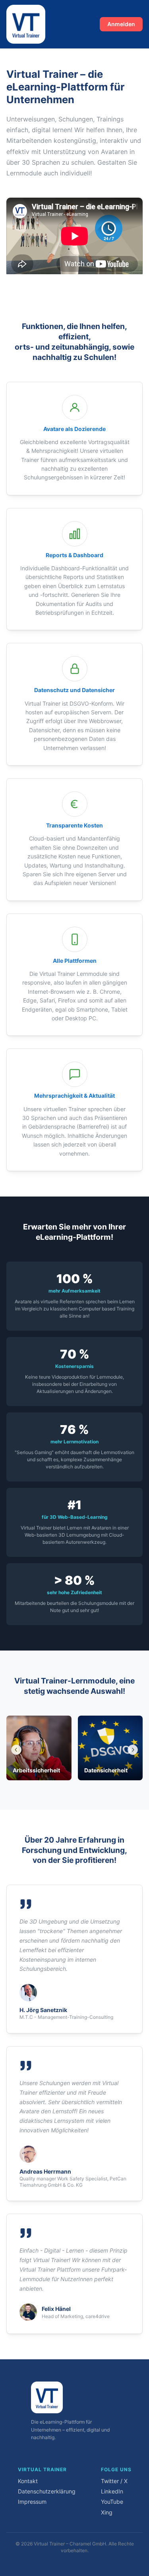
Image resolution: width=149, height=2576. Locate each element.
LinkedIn (112, 2491)
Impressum (32, 2502)
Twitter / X (114, 2481)
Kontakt (28, 2481)
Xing (107, 2512)
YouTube (112, 2502)
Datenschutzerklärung (47, 2491)
